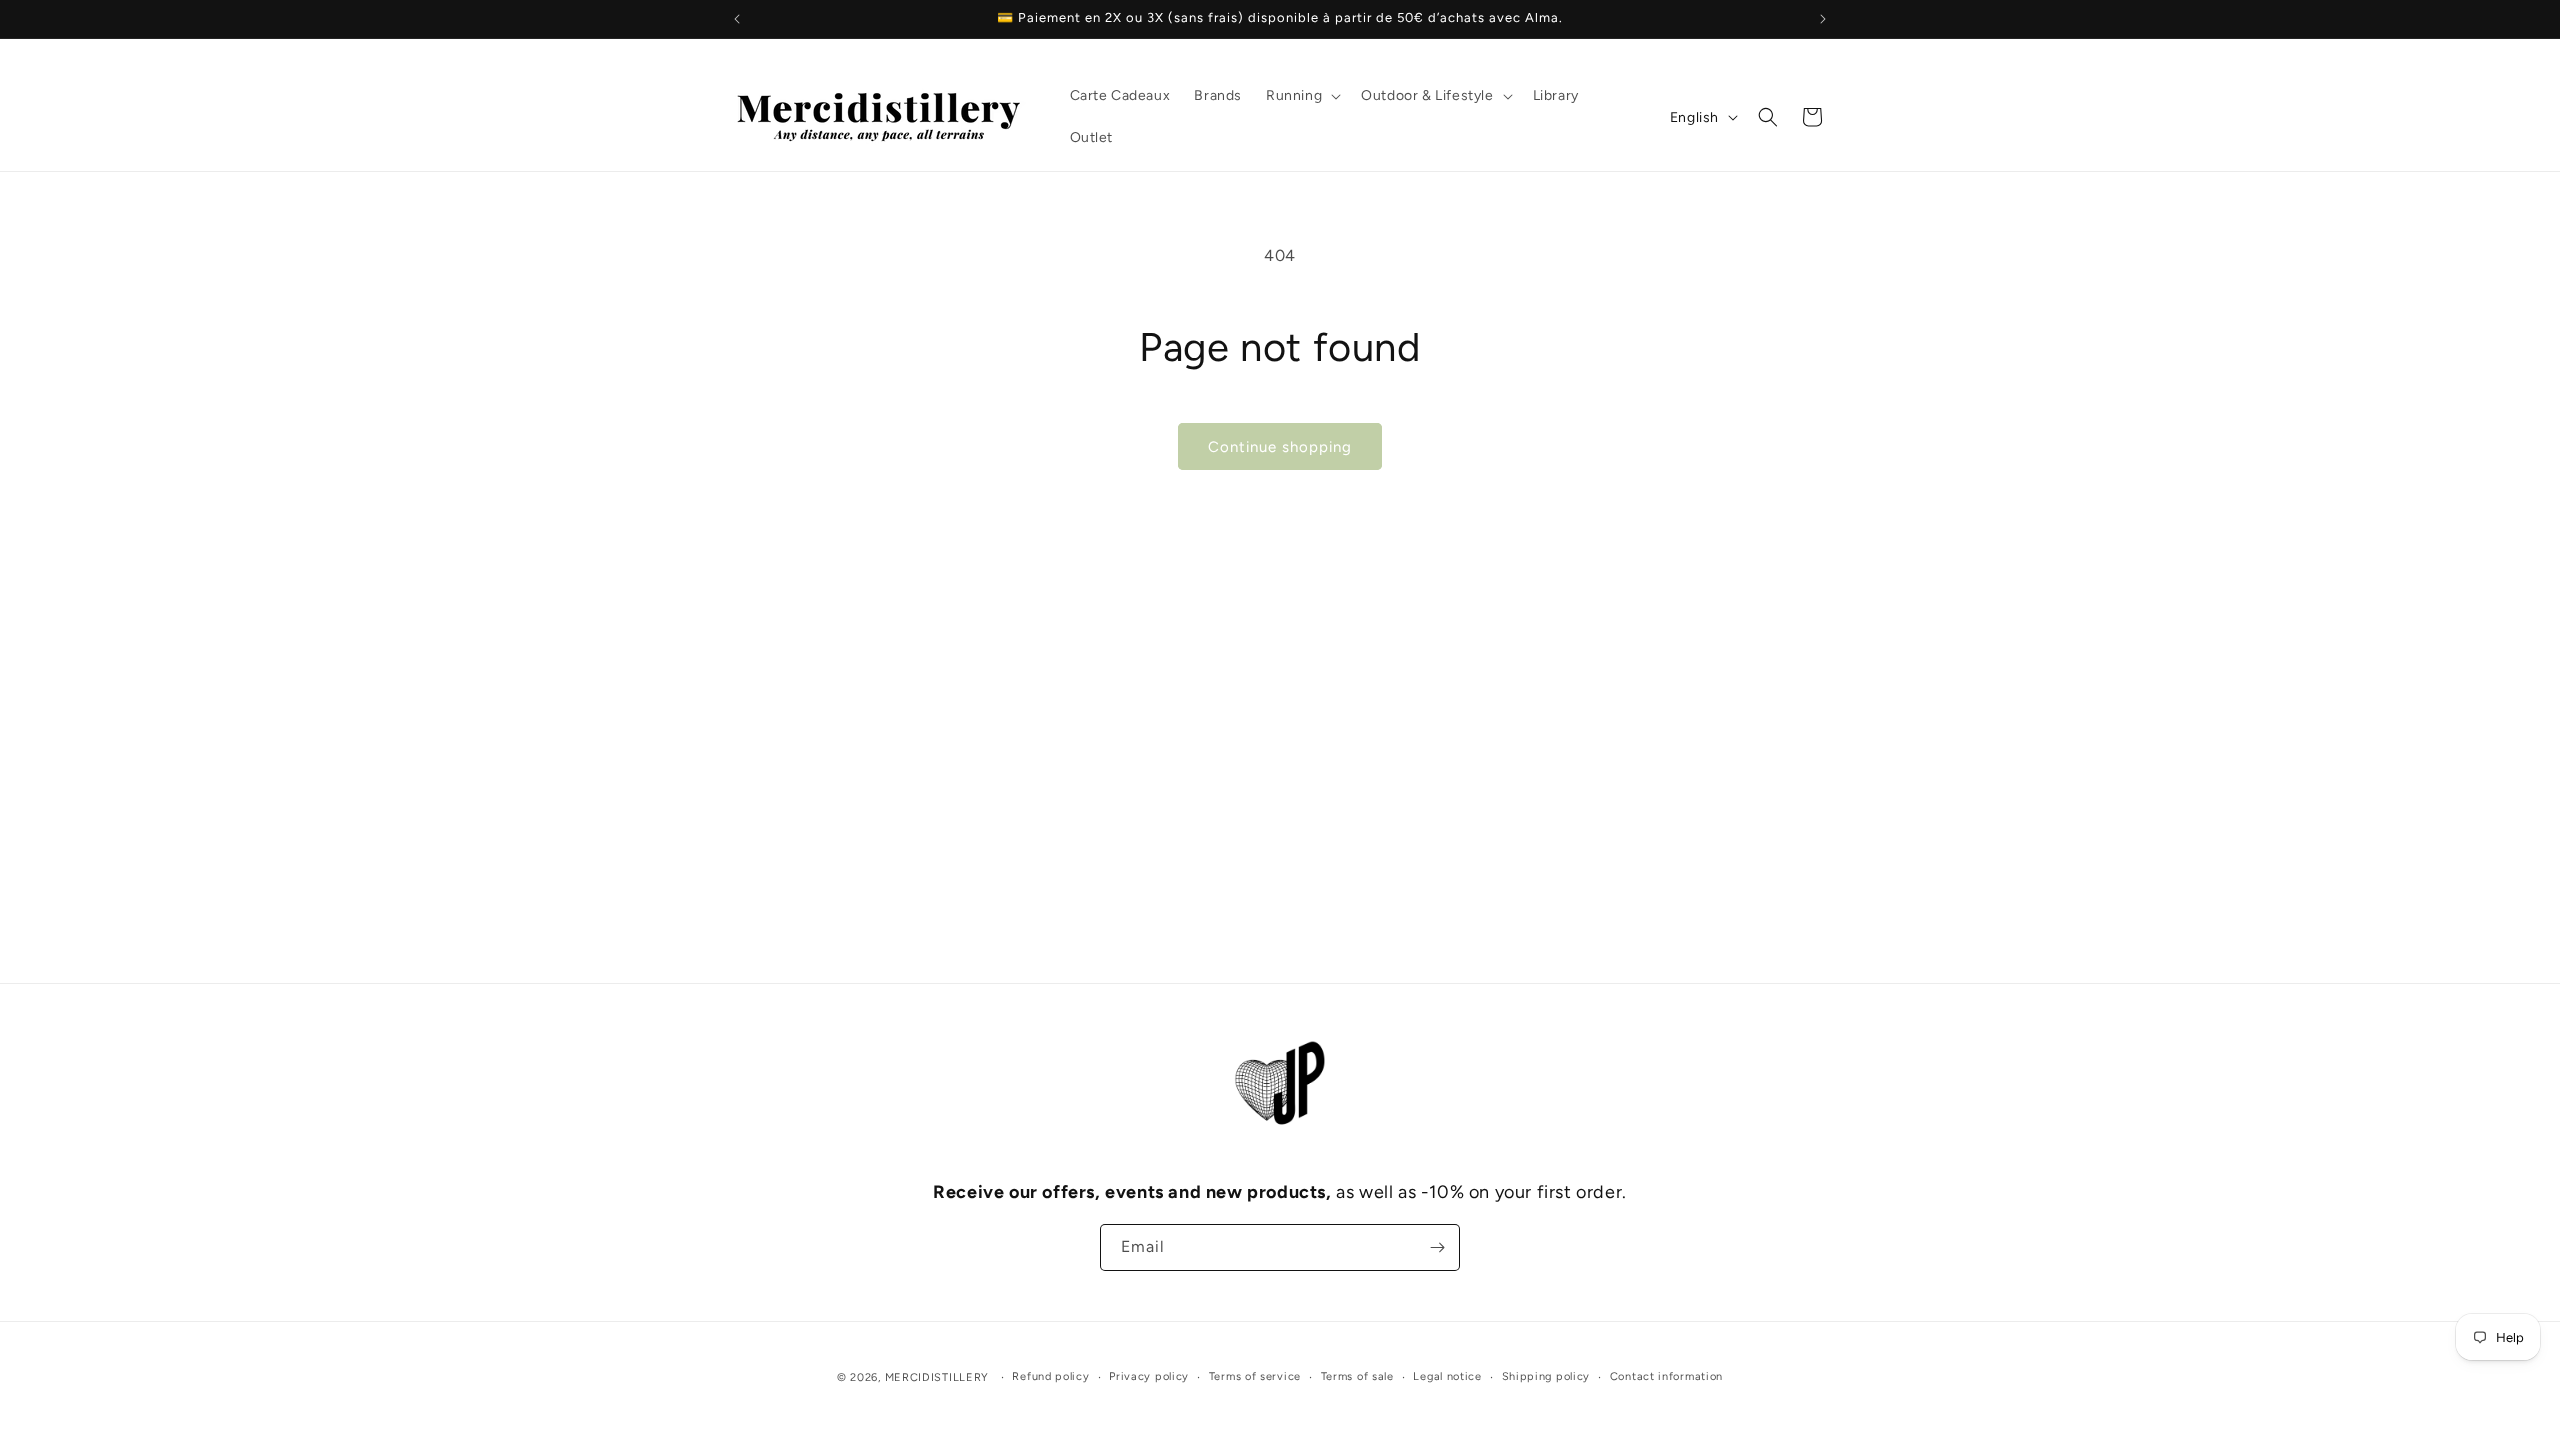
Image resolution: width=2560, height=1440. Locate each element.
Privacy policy (1149, 1376)
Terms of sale (1357, 1376)
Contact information (1666, 1376)
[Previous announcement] (737, 19)
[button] (1301, 96)
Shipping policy (1546, 1376)
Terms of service (1255, 1376)
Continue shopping (1280, 447)
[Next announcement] (1823, 19)
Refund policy (1050, 1376)
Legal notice (1447, 1376)
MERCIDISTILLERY (939, 1377)
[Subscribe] (1437, 1247)
